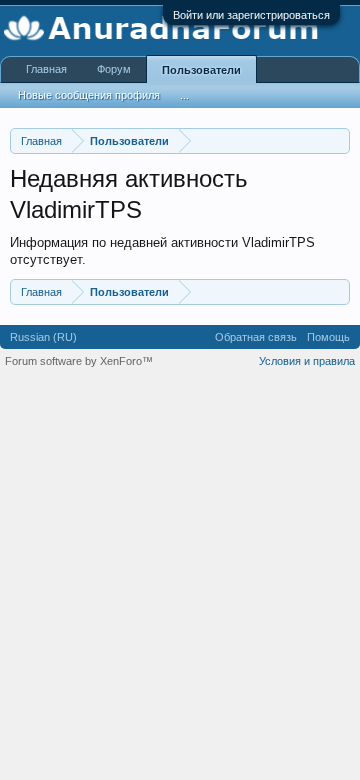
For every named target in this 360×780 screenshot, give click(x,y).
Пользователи (201, 70)
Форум (114, 69)
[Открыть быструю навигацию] (337, 140)
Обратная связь (256, 337)
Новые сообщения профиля (89, 95)
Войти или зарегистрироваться (251, 15)
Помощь (328, 337)
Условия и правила (307, 361)
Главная (46, 69)
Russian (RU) (43, 337)
